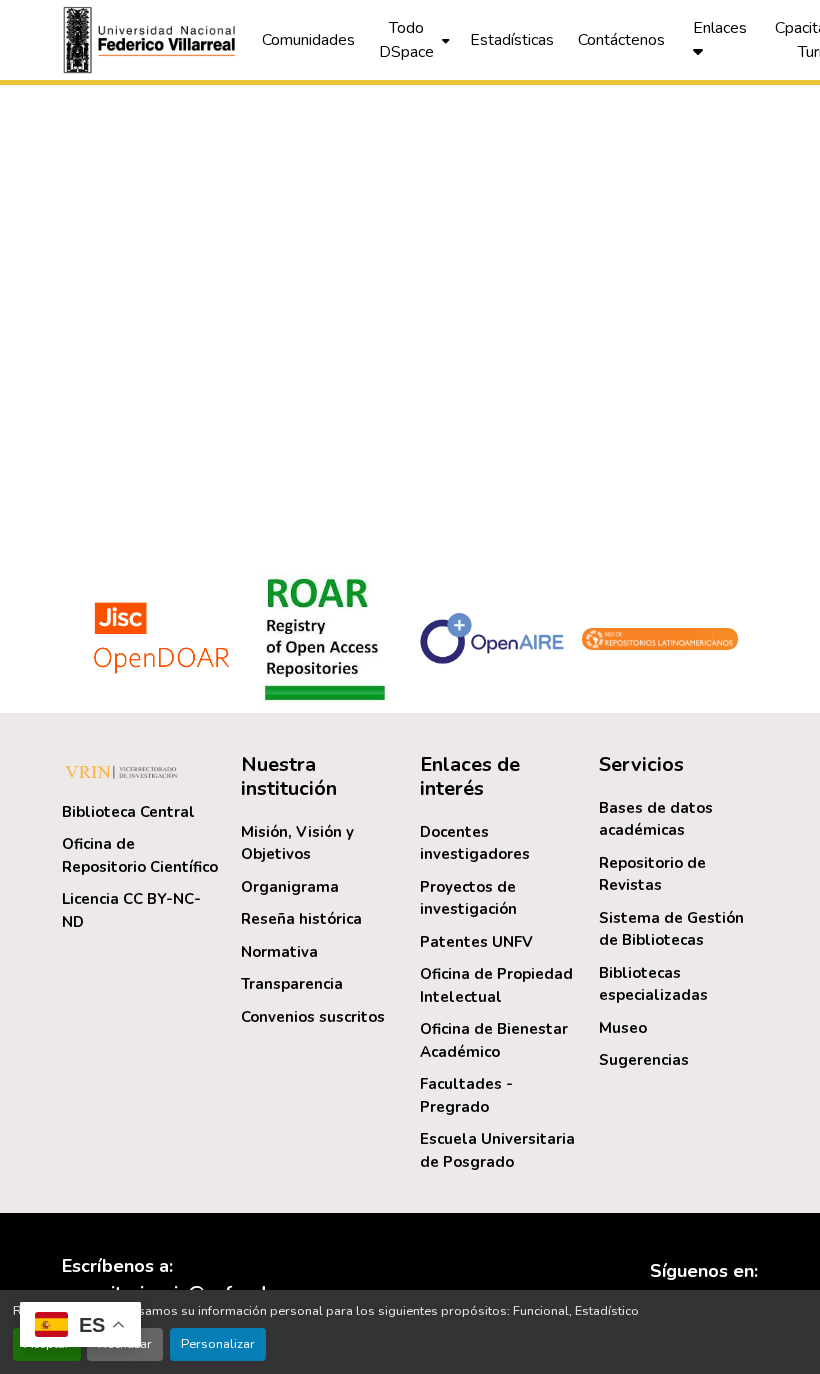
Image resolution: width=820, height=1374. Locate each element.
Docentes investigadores (475, 843)
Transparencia (292, 984)
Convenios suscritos (313, 1017)
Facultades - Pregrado (466, 1095)
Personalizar (218, 1344)
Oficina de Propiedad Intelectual (496, 985)
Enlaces (720, 28)
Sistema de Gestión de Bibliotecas (671, 929)
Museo (623, 1028)
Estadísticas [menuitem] (512, 40)
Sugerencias (644, 1060)
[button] (152, 40)
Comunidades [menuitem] (308, 40)
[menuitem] (412, 40)
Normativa (279, 952)
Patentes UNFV (476, 942)
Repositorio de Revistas (652, 874)
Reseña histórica (301, 919)
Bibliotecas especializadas (653, 984)
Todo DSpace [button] (406, 40)
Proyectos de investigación (468, 898)
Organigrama (290, 887)
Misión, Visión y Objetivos (297, 843)
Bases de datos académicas (656, 819)
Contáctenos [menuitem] (621, 40)
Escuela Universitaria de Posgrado (497, 1150)
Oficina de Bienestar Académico (494, 1040)
